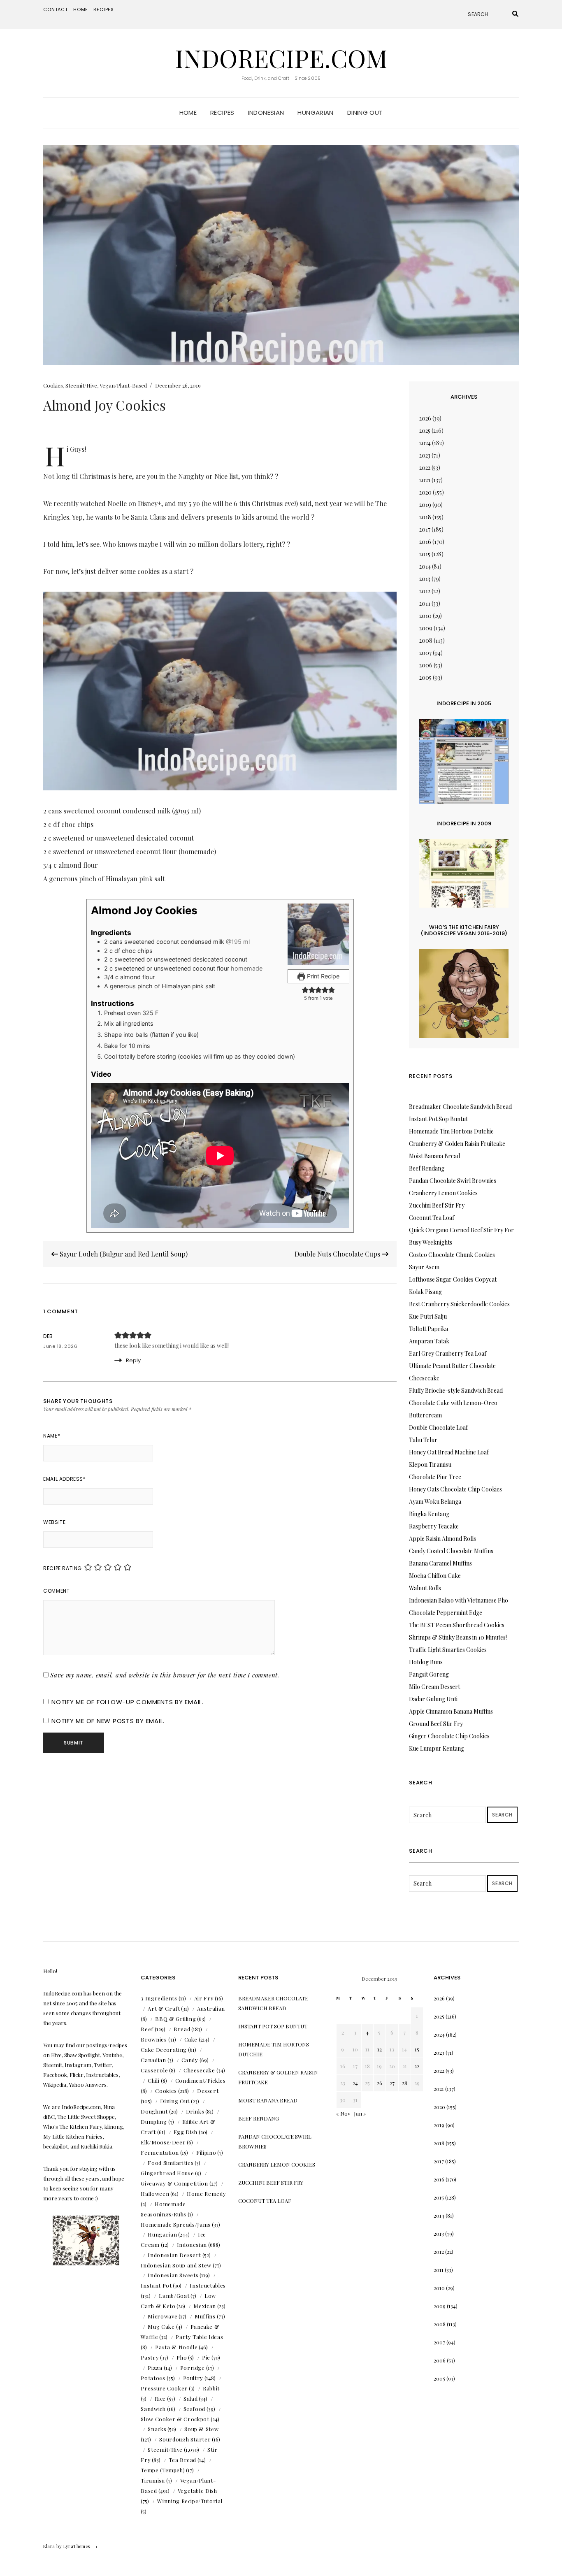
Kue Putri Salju (428, 1316)
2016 (425, 542)
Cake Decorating (164, 2050)
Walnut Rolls (425, 1588)
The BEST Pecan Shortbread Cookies (457, 1625)
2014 (425, 566)
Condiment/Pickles (201, 2080)
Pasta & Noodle (176, 2347)
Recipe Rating (63, 1568)
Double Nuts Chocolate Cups (338, 1254)
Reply (133, 1360)
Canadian (153, 2060)
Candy (190, 2060)
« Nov (343, 2113)
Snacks (157, 2429)
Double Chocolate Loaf (438, 1427)
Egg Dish (186, 2132)
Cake (191, 2039)
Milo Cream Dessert (434, 1687)
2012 (425, 591)
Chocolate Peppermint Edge (446, 1613)
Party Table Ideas (199, 2337)
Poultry (193, 2378)
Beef (147, 2029)
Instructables (208, 2285)
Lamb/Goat (174, 2296)
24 (355, 2083)
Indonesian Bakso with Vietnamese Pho (459, 1600)
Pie (206, 2357)
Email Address (64, 1479)
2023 (425, 455)
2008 (426, 640)
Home (81, 9)
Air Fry (204, 1998)
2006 (426, 665)
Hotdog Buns (426, 1662)
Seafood (195, 2409)
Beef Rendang (427, 1168)
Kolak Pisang (425, 1292)
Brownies (154, 2039)
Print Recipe (322, 976)
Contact (56, 9)
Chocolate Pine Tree (435, 1477)
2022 (425, 468)
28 (405, 2083)
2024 (425, 443)
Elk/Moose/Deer (163, 2142)
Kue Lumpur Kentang (437, 1748)
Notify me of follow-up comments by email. (128, 1702)
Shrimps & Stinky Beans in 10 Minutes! (458, 1637)
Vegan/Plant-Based (123, 385)
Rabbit (211, 2388)
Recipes (104, 9)
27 (392, 2083)
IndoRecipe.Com (281, 58)
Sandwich (153, 2409)
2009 (426, 628)
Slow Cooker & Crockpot (175, 2419)
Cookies (53, 385)
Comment (56, 1591)
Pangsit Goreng (429, 1674)
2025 (425, 431)
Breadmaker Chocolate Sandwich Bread (460, 1107)
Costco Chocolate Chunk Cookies (452, 1255)
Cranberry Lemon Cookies (443, 1193)
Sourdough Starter (185, 2439)
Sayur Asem (424, 1267)
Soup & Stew (201, 2429)
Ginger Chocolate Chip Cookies (449, 1736)
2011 (425, 603)
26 (380, 2083)
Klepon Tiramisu (430, 1465)
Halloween (155, 2194)
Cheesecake (199, 2070)
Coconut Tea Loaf (432, 1218)
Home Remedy (206, 2194)
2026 (425, 418)
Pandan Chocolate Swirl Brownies (453, 1181)
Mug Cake (161, 2326)
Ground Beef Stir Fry (436, 1724)
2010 (425, 616)
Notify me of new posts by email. (108, 1721)
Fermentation (160, 2152)
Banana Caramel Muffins (440, 1563)
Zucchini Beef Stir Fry (437, 1205)
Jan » (360, 2113)
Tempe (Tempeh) (163, 2470)
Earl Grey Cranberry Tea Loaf (448, 1353)
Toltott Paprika (428, 1329)
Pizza (155, 2368)
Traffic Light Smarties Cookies (448, 1650)
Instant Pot (156, 2285)
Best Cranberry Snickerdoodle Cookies (459, 1304)
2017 (425, 529)
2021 (425, 480)
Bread (182, 2029)
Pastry (150, 2357)
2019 (425, 505)
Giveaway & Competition (174, 2183)
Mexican (205, 2306)
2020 (425, 492)
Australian (211, 2008)
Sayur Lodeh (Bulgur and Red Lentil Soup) (123, 1254)
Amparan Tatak (429, 1341)
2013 (425, 579)
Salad (190, 2398)
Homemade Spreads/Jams (176, 2224)
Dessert (208, 2091)
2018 (425, 517)
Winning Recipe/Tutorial (190, 2501)
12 (380, 2049)
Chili (153, 2080)
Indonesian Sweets (173, 2275)
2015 (425, 554)
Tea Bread (182, 2460)
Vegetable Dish (197, 2491)
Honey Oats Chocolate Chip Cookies (455, 1489)
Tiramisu (153, 2480)
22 (417, 2066)
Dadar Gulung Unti (433, 1699)
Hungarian (315, 113)
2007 (425, 653)
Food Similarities (171, 2163)
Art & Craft (164, 2008)
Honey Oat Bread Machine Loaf (449, 1452)
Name (52, 1436)
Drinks (195, 2111)
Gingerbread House (167, 2173)
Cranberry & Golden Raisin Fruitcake (457, 1144)
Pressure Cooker (164, 2388)
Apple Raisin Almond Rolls (442, 1539)
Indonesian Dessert (174, 2255)
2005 (425, 677)
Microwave (163, 2316)
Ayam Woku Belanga (435, 1502)
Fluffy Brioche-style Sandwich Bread (456, 1390)
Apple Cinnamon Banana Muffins (451, 1711)
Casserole (154, 2070)
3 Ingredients (159, 1998)
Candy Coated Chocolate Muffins (451, 1551)
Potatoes (153, 2378)
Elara (49, 2546)
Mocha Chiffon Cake (435, 1576)
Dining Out (365, 113)
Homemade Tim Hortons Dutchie (451, 1131)
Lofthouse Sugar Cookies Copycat (453, 1279)
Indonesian (266, 113)
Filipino (206, 2152)
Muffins (205, 2316)
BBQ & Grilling (175, 2019)
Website (54, 1522)
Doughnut (154, 2111)
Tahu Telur (423, 1440)
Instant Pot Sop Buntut (438, 1119)
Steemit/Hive (81, 385)
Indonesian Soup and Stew (176, 2265)
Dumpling (154, 2122)
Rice (160, 2398)
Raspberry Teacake (434, 1526)
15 (417, 2049)
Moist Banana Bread (434, 1156)
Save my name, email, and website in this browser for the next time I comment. (165, 1675)
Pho (182, 2357)
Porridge (193, 2368)
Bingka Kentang (429, 1514)
